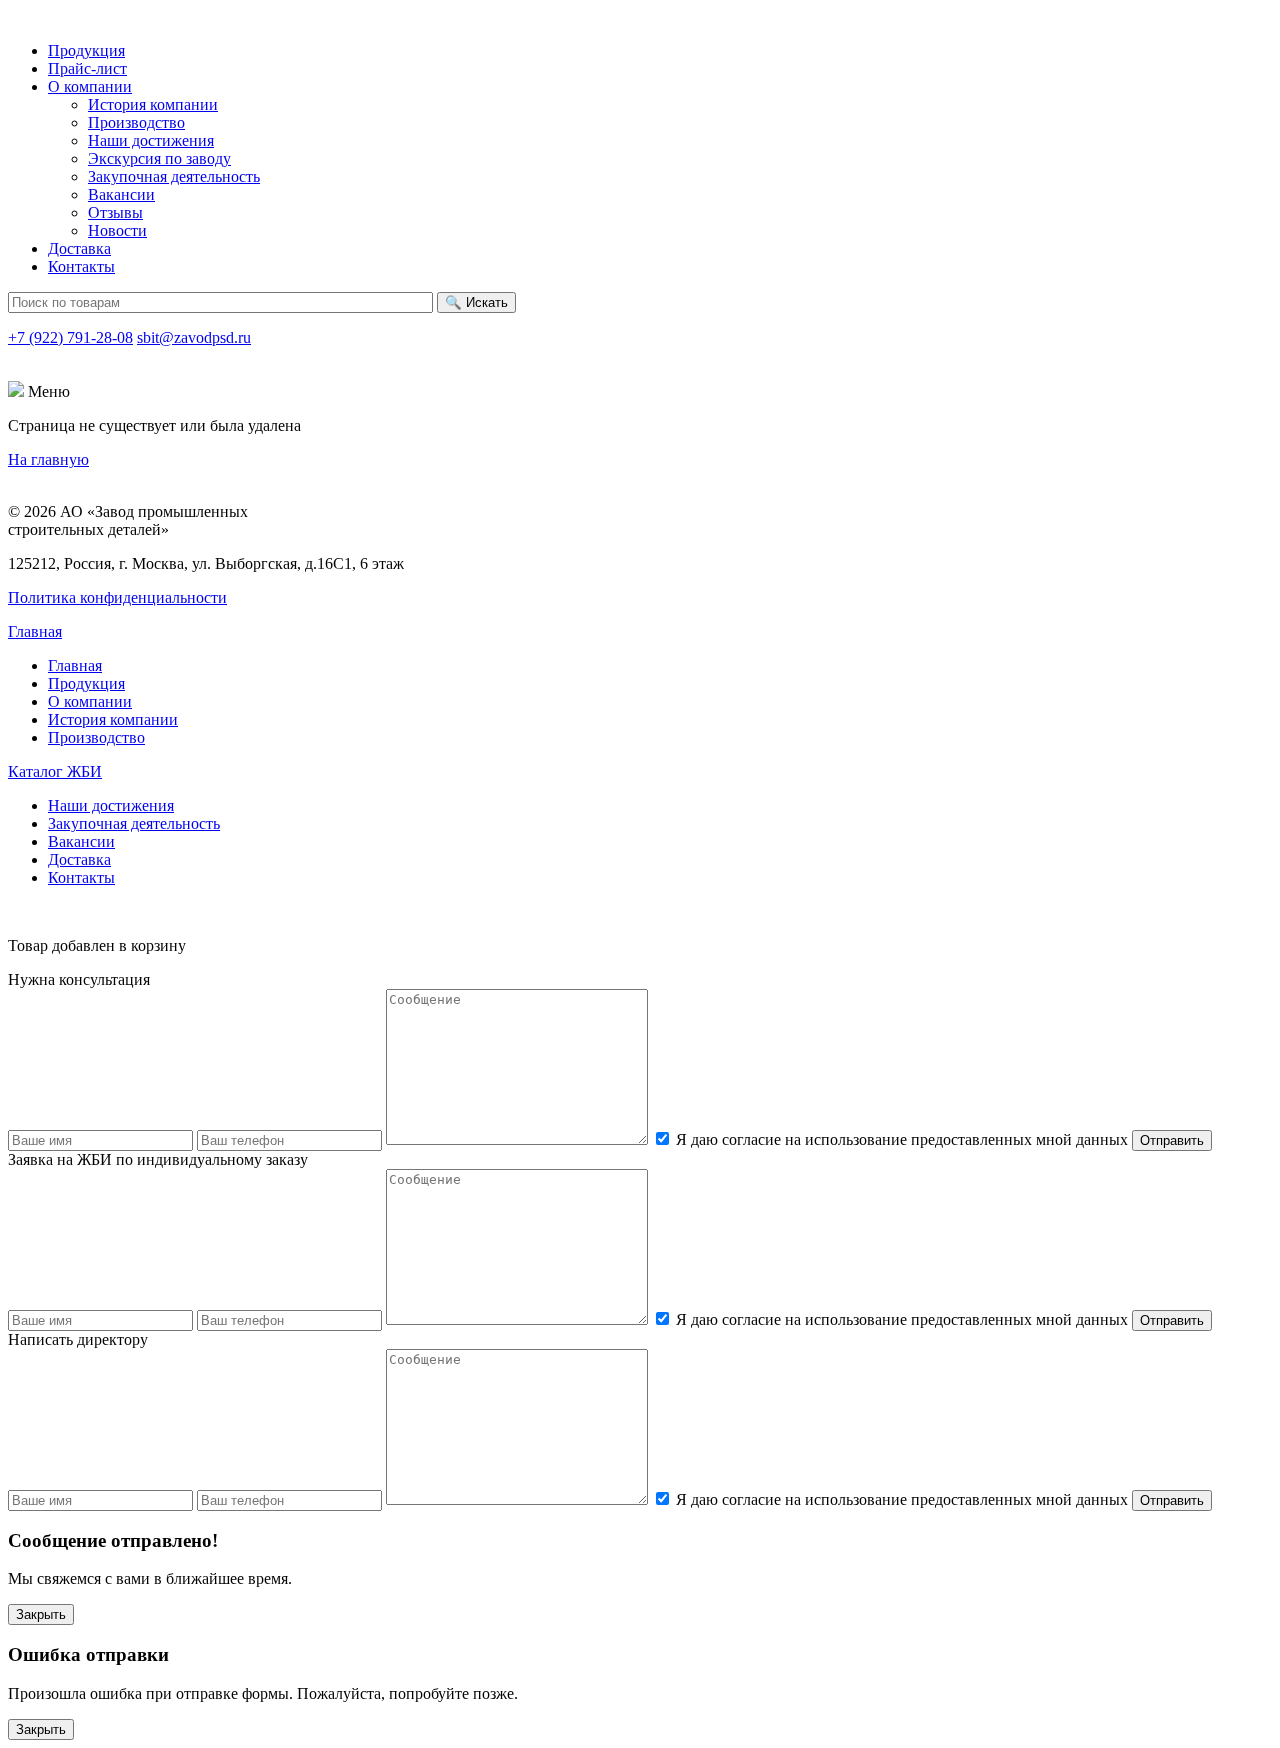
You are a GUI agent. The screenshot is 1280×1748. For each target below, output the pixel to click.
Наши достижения (151, 140)
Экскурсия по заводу (159, 158)
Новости (117, 230)
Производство (136, 122)
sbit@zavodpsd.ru (194, 337)
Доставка (79, 248)
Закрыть (41, 1614)
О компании (90, 86)
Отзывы (115, 212)
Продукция (86, 50)
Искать (476, 302)
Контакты (81, 266)
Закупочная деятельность (174, 176)
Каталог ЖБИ (55, 771)
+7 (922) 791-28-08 (70, 337)
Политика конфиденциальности (117, 597)
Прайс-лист (87, 68)
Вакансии (121, 194)
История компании (153, 104)
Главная (35, 631)
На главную (48, 459)
